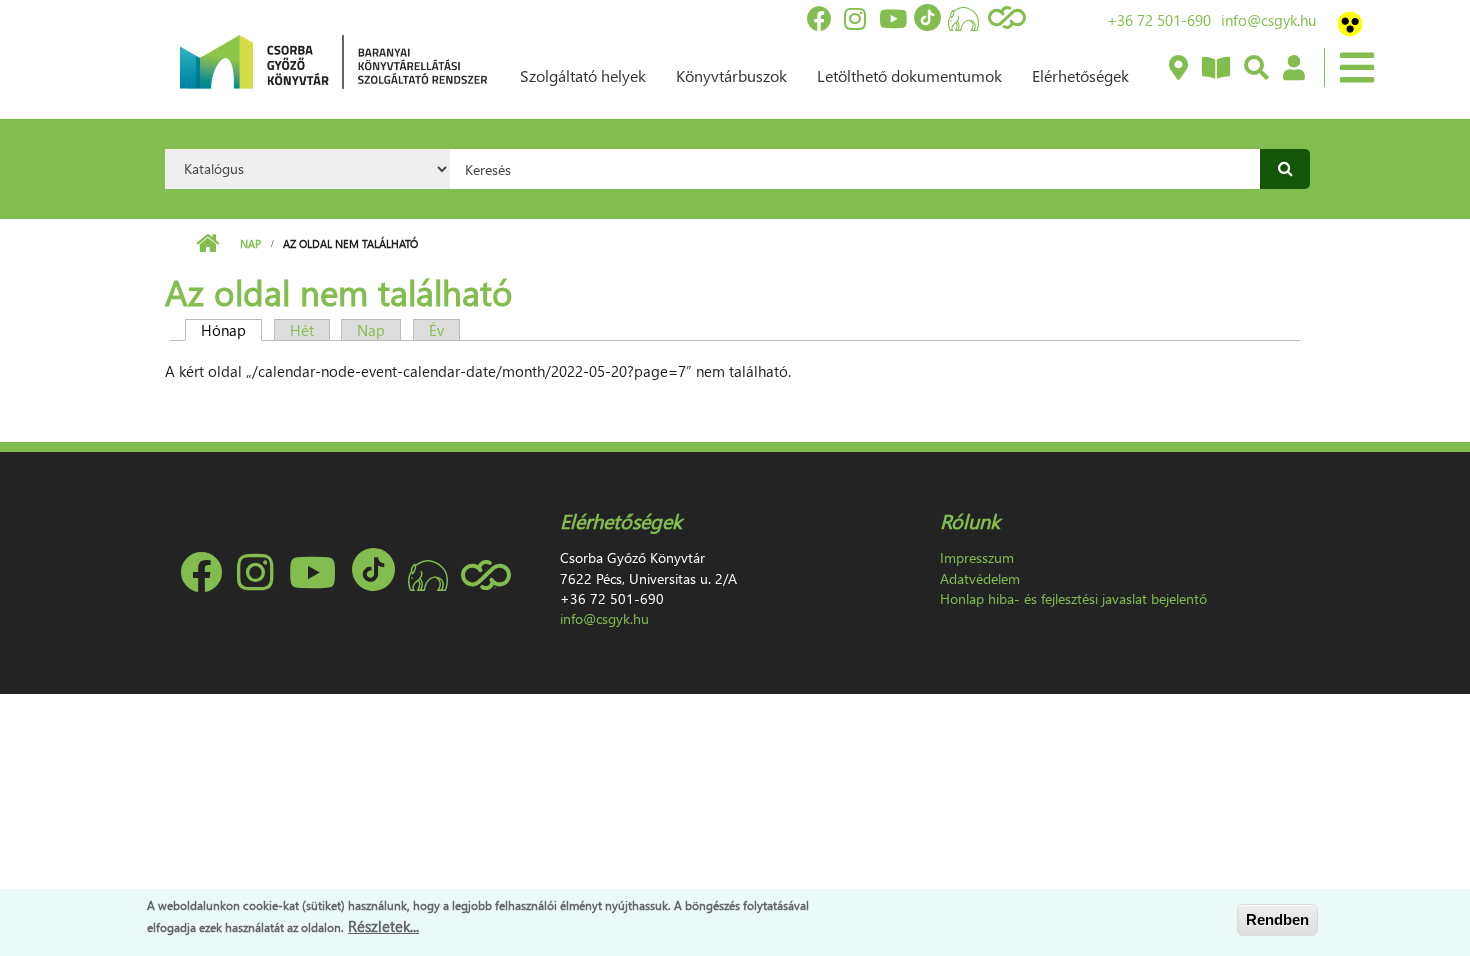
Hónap (231, 330)
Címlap (207, 244)
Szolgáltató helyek (583, 75)
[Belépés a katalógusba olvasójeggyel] (1293, 69)
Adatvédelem (980, 578)
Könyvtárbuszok (731, 75)
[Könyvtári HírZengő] (1215, 69)
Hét (302, 330)
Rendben (1277, 919)
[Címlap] (333, 60)
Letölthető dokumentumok (909, 75)
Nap (250, 243)
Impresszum (977, 557)
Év (436, 330)
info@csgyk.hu (1268, 20)
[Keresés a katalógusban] (1255, 69)
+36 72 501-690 (1159, 20)
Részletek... (383, 925)
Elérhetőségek (1080, 75)
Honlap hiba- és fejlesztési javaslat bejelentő (1073, 598)
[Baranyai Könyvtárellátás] (1177, 69)
